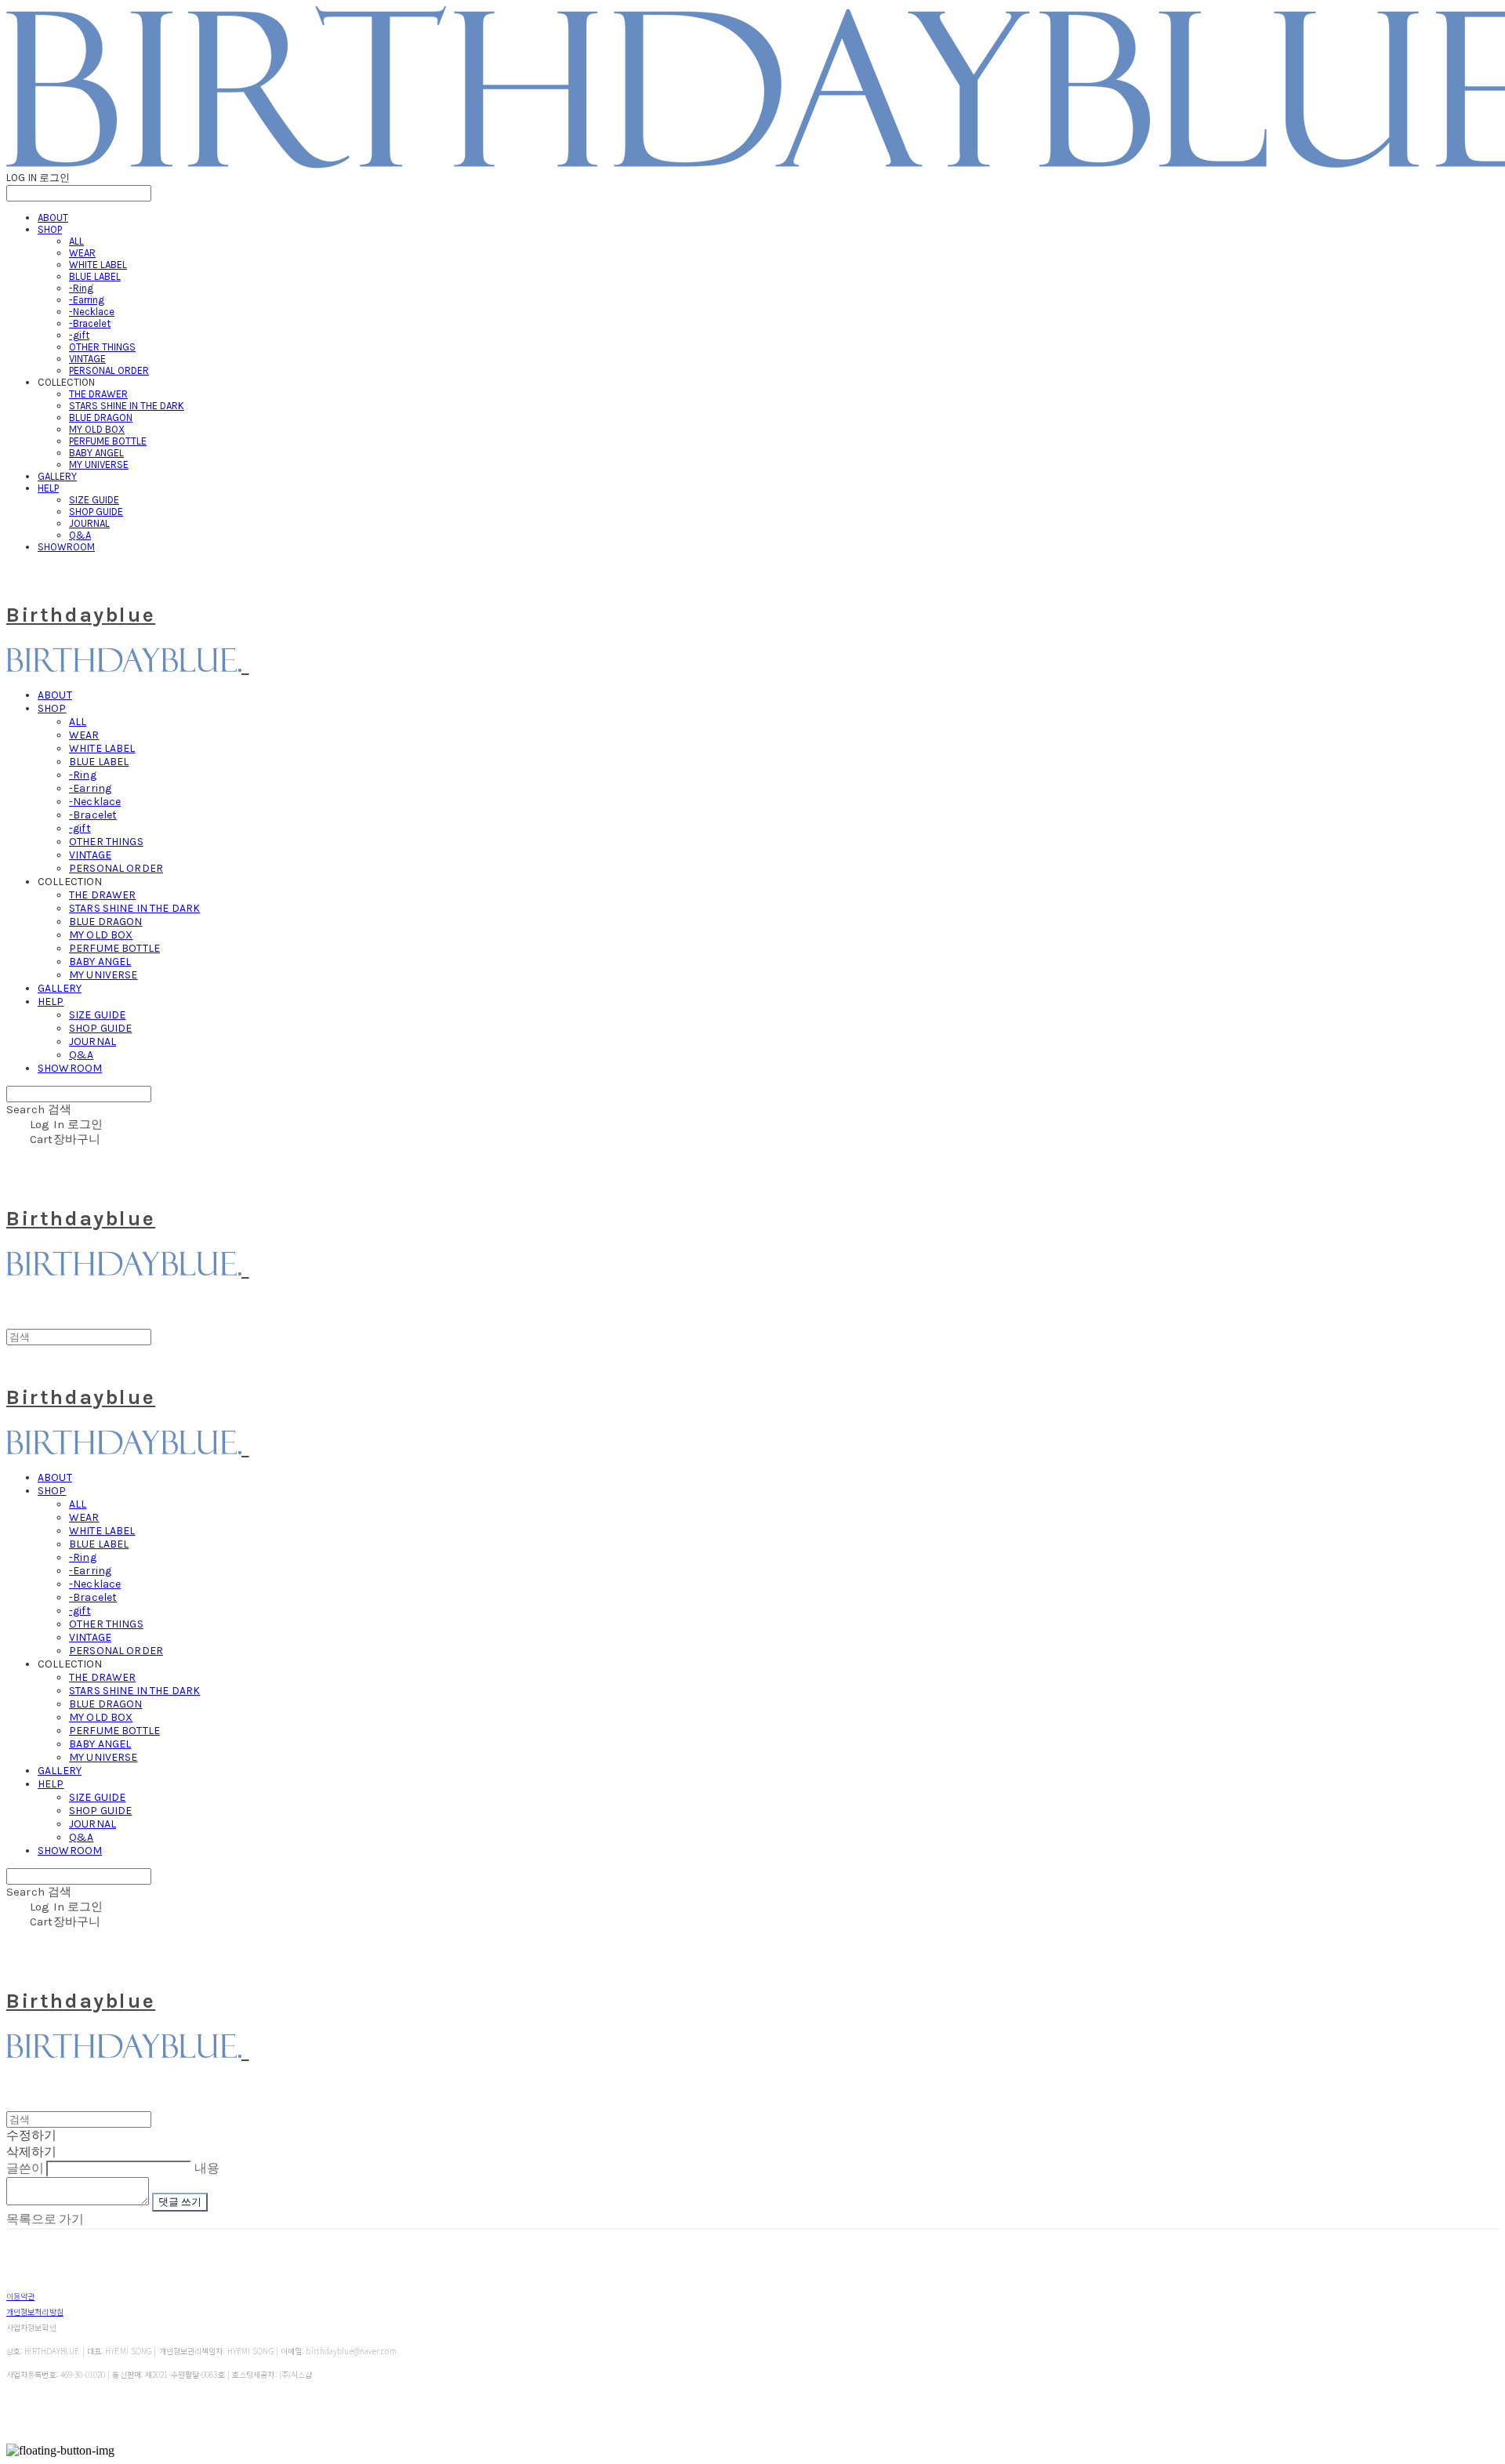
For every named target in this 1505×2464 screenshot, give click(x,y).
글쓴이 (25, 2168)
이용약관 (20, 2296)
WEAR (82, 253)
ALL (76, 241)
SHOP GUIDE (96, 512)
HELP (48, 488)
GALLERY (57, 476)
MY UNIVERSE (99, 464)
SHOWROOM (66, 547)
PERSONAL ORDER (109, 370)
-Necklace (92, 312)
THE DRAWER (98, 394)
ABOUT (53, 218)
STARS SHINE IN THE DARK (127, 406)
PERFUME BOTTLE (108, 441)
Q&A (80, 535)
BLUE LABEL (95, 276)
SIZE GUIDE (94, 500)
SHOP (50, 229)
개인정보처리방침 (35, 2312)
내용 (207, 2168)
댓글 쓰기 (180, 2202)
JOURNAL (89, 523)
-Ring (81, 288)
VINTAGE (87, 359)
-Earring (87, 300)
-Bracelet (90, 323)
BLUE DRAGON (101, 417)
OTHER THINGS (102, 347)
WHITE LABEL (98, 265)
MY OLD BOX (97, 429)
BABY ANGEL (96, 453)
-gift (79, 335)
